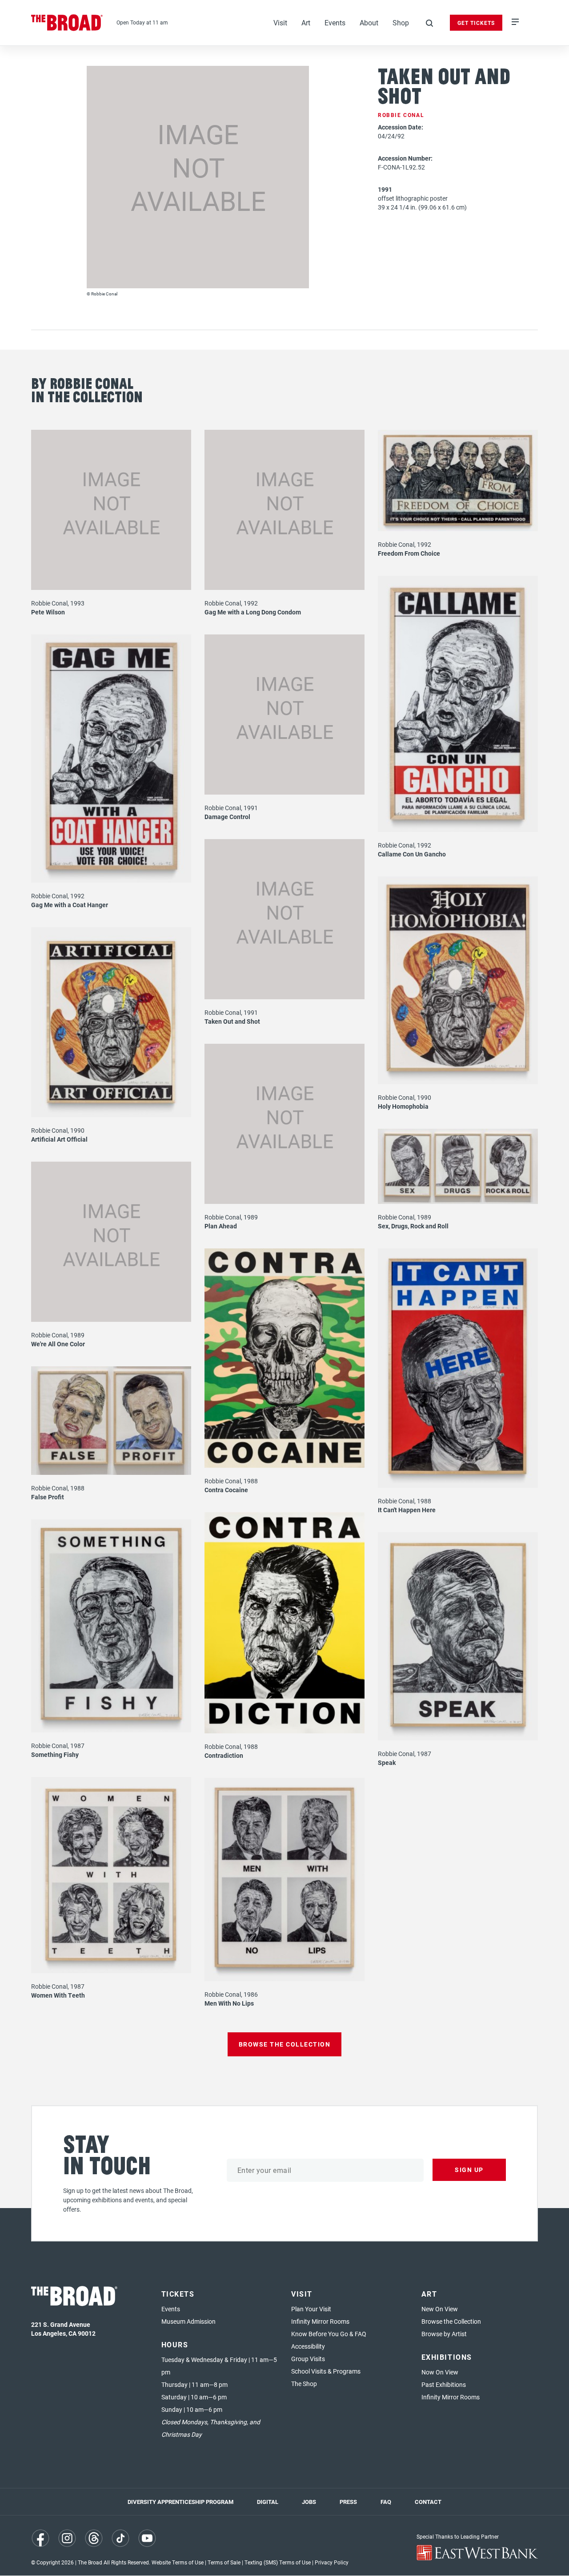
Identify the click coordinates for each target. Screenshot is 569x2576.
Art (306, 22)
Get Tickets (476, 23)
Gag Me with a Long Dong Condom (253, 612)
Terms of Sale (224, 2562)
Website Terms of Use (178, 2562)
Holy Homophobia (403, 1106)
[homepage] (67, 23)
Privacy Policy (332, 2562)
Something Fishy (55, 1754)
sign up (469, 2170)
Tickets (178, 2294)
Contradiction (224, 1755)
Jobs (309, 2502)
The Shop (304, 2384)
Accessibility (308, 2346)
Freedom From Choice (409, 553)
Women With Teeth (58, 1995)
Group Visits (308, 2359)
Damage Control (227, 817)
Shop (401, 22)
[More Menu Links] (515, 23)
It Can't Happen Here (407, 1510)
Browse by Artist (444, 2334)
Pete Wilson (48, 612)
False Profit (48, 1497)
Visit (280, 22)
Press (348, 2502)
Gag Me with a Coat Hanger (70, 905)
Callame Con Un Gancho (412, 854)
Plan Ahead (221, 1226)
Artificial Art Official (59, 1139)
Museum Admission (188, 2321)
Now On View (440, 2372)
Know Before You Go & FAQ (329, 2334)
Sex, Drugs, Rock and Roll (413, 1226)
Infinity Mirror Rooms (320, 2321)
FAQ (386, 2502)
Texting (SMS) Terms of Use (278, 2562)
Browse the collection (285, 2044)
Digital (268, 2502)
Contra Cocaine (226, 1490)
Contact (428, 2502)
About (369, 22)
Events (335, 22)
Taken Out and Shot (232, 1021)
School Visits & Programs (326, 2371)
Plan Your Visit (311, 2309)
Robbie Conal (401, 115)
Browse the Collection (451, 2321)
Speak (387, 1762)
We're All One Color (58, 1344)
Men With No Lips (229, 2003)
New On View (440, 2309)
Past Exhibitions (444, 2384)
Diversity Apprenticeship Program (180, 2502)
